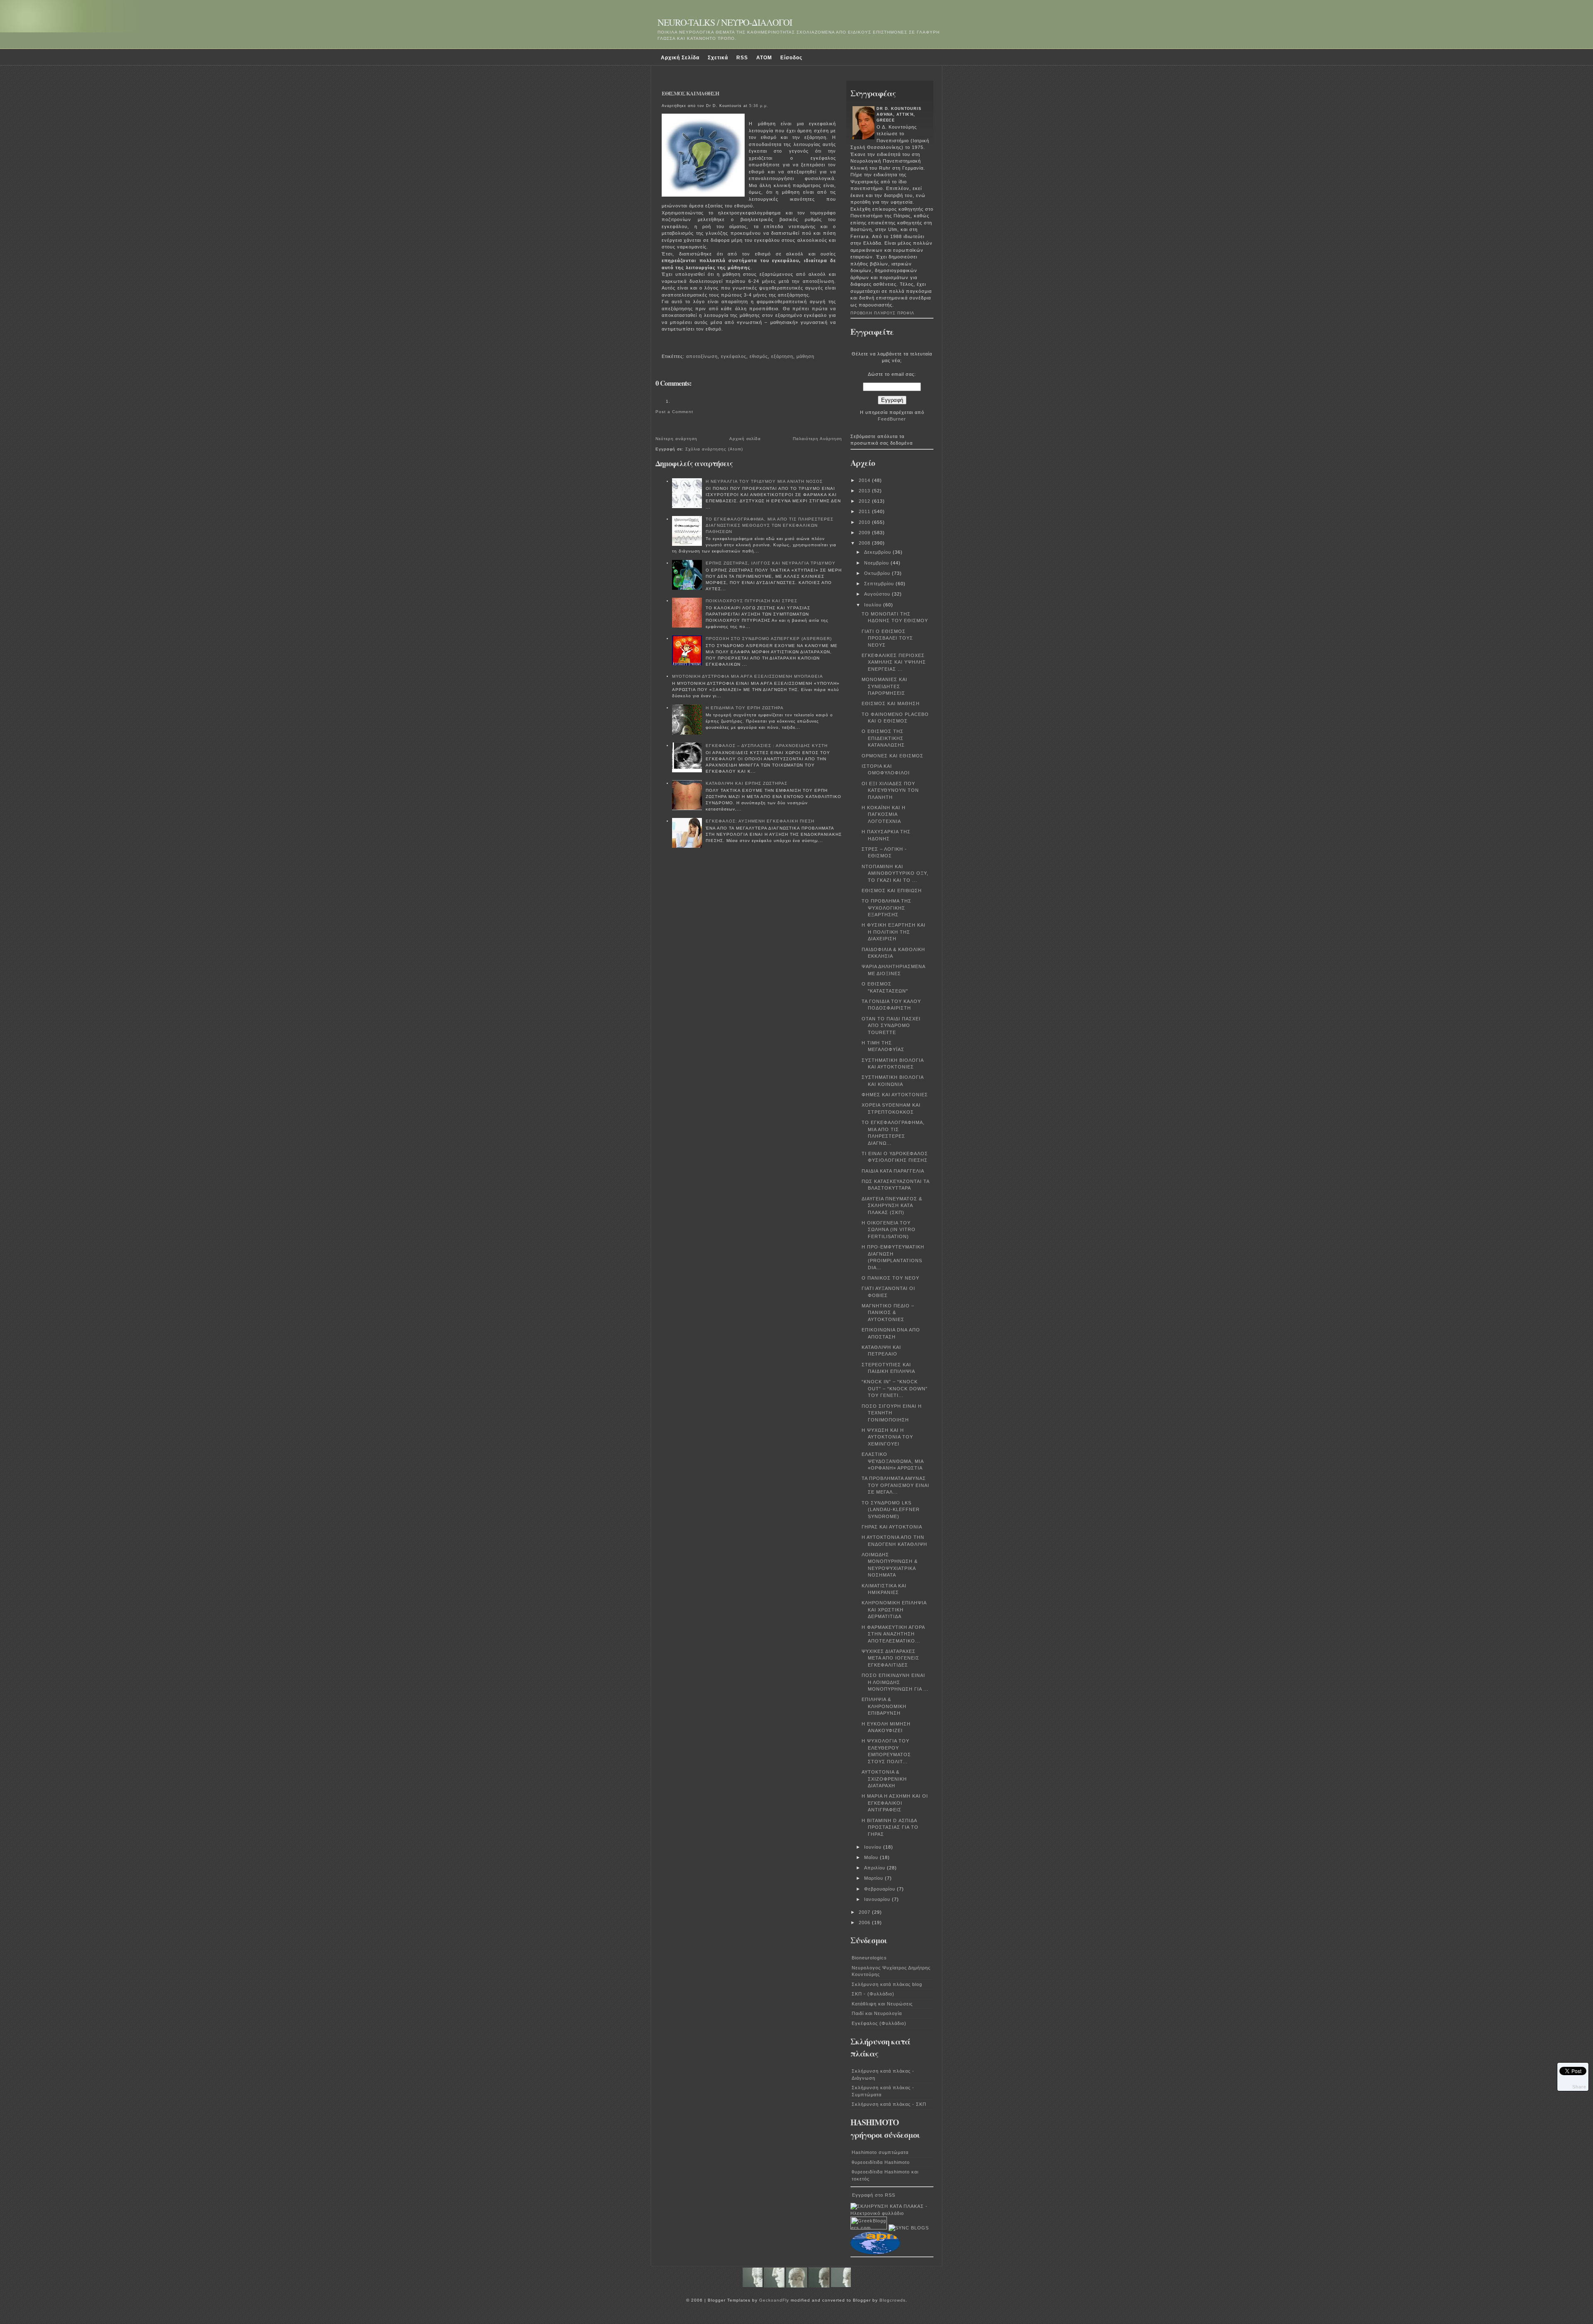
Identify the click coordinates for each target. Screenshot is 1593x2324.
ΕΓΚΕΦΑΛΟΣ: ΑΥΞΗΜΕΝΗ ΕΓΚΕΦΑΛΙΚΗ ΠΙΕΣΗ (760, 821)
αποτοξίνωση (702, 356)
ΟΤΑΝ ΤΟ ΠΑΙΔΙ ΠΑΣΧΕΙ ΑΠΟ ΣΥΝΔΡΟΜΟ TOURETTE (891, 1026)
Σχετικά (718, 58)
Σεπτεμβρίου (880, 584)
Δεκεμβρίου (878, 552)
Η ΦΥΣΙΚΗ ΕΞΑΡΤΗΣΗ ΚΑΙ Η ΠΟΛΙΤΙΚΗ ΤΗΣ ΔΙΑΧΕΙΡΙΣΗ (894, 932)
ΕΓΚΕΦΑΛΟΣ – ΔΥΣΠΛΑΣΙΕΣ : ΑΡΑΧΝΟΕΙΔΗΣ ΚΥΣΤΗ (767, 746)
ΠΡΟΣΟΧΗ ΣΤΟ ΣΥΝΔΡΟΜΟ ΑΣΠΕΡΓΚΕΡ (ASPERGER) (769, 639)
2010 (865, 522)
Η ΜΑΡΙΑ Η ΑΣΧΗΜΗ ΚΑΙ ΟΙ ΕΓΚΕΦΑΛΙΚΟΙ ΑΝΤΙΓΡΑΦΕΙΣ (895, 1803)
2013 (865, 491)
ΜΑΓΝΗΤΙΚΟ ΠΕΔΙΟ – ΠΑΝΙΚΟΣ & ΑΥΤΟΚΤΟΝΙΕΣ (888, 1313)
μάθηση (805, 356)
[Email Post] (663, 345)
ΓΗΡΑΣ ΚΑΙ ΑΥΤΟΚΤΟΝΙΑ (892, 1527)
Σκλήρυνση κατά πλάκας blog (887, 1984)
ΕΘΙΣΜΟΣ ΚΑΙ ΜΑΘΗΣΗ (690, 93)
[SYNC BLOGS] (909, 2228)
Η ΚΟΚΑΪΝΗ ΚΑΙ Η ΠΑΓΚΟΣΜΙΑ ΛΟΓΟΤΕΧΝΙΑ (884, 814)
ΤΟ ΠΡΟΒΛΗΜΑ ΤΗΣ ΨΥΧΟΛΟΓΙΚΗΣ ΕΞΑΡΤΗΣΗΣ (887, 908)
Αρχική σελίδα (745, 439)
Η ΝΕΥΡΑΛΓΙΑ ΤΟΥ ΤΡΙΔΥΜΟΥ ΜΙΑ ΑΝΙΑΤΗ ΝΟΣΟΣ (764, 481)
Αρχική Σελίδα (680, 58)
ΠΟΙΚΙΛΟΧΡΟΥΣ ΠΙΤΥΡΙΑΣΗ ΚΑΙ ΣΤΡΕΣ (751, 601)
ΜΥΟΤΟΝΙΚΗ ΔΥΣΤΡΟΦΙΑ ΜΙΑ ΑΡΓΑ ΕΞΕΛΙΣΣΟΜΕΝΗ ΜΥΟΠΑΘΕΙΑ (748, 676)
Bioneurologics (869, 1958)
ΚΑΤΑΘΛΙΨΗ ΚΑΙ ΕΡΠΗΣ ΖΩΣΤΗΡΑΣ (747, 783)
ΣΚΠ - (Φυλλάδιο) (873, 1994)
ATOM (764, 58)
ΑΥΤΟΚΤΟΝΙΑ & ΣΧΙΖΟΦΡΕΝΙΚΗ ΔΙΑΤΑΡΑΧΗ (884, 1779)
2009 (865, 533)
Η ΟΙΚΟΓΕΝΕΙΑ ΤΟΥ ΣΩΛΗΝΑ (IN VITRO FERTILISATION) (889, 1230)
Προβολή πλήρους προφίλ (882, 313)
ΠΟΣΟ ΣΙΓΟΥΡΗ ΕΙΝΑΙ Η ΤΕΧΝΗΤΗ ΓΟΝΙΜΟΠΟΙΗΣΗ (892, 1413)
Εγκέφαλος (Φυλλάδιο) (879, 2023)
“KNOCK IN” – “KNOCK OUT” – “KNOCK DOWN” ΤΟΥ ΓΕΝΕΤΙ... (895, 1388)
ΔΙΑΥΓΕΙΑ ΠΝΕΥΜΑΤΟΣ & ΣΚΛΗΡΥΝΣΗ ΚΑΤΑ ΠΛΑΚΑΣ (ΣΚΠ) (892, 1206)
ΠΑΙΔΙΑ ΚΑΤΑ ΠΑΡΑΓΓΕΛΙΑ (893, 1171)
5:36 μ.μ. (759, 106)
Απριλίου (876, 1868)
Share (1579, 2087)
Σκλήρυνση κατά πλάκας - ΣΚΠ (889, 2104)
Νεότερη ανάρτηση (676, 439)
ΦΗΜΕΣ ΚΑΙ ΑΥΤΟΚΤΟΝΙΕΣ (895, 1095)
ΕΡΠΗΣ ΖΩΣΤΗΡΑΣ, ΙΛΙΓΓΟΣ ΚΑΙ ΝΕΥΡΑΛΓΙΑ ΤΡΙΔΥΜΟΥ (771, 563)
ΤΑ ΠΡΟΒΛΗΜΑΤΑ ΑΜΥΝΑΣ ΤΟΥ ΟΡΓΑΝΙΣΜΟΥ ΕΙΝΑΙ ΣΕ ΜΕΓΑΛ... (895, 1485)
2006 (865, 1922)
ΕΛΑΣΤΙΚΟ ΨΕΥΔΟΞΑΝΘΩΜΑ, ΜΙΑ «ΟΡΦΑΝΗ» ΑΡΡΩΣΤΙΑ (893, 1461)
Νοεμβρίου (877, 563)
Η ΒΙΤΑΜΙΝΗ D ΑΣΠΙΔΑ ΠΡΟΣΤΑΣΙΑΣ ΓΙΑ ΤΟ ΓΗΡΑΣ (890, 1827)
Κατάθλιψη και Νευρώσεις (882, 2004)
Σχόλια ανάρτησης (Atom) (714, 449)
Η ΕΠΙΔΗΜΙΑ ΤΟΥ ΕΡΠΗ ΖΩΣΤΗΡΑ (745, 708)
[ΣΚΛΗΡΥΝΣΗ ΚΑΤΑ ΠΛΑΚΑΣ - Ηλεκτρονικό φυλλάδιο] (892, 2213)
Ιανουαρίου (878, 1899)
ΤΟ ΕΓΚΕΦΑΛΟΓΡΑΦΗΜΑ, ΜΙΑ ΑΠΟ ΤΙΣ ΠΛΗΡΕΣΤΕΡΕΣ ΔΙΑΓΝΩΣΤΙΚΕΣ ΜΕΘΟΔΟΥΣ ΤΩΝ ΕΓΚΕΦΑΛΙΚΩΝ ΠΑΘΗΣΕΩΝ (770, 525)
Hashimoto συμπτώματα (880, 2152)
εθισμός (759, 356)
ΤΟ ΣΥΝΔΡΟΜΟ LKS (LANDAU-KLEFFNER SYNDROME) (891, 1510)
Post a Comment (674, 412)
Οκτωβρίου (878, 573)
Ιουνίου (874, 1847)
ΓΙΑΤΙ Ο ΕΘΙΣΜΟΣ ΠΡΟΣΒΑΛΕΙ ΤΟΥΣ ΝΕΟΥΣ (887, 638)
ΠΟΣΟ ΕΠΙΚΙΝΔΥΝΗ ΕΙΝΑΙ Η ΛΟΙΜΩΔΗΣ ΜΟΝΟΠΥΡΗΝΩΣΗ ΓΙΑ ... (895, 1682)
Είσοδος (791, 58)
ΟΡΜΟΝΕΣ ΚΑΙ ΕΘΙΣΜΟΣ (893, 756)
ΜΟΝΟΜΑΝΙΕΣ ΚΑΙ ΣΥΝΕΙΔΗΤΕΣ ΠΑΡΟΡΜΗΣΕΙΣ (884, 686)
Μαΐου (872, 1857)
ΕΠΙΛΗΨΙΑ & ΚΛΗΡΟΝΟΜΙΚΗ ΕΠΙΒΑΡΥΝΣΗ (884, 1706)
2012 (865, 501)
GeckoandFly (774, 2300)
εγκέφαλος (734, 356)
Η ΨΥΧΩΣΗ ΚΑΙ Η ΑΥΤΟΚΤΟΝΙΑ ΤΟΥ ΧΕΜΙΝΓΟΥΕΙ (887, 1437)
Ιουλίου (874, 605)
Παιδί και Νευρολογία (877, 2013)
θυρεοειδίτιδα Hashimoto (881, 2162)
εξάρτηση (782, 356)
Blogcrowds (893, 2300)
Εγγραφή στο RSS (874, 2195)
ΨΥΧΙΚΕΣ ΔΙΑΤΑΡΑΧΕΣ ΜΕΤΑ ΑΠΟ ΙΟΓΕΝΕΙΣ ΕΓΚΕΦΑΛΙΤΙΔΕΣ (890, 1658)
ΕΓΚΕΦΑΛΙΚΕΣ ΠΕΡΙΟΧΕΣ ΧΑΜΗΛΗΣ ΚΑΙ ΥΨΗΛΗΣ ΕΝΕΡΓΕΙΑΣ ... (894, 662)
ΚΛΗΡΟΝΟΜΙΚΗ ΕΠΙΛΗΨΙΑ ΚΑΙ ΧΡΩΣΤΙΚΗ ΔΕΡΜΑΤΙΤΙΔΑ (894, 1610)
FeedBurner (892, 419)
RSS (742, 58)
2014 (865, 480)
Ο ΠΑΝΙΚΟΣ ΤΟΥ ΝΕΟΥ (890, 1278)
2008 (865, 543)
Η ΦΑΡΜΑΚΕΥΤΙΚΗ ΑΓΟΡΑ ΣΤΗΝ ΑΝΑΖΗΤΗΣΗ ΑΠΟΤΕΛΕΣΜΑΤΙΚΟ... (893, 1634)
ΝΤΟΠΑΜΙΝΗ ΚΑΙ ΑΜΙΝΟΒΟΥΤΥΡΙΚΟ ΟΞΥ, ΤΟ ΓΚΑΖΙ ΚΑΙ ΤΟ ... (895, 873)
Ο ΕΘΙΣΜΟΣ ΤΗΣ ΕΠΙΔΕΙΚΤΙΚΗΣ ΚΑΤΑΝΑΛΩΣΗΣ (883, 738)
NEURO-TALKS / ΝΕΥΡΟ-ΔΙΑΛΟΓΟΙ (725, 22)
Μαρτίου (874, 1878)
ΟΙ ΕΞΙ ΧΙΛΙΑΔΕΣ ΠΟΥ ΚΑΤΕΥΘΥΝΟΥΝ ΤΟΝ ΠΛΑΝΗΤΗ (890, 790)
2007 (865, 1912)
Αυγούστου (878, 594)
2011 (865, 511)
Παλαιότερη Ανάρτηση (817, 439)
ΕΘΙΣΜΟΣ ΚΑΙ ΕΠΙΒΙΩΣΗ (892, 891)
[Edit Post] (666, 345)
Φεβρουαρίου (881, 1889)
